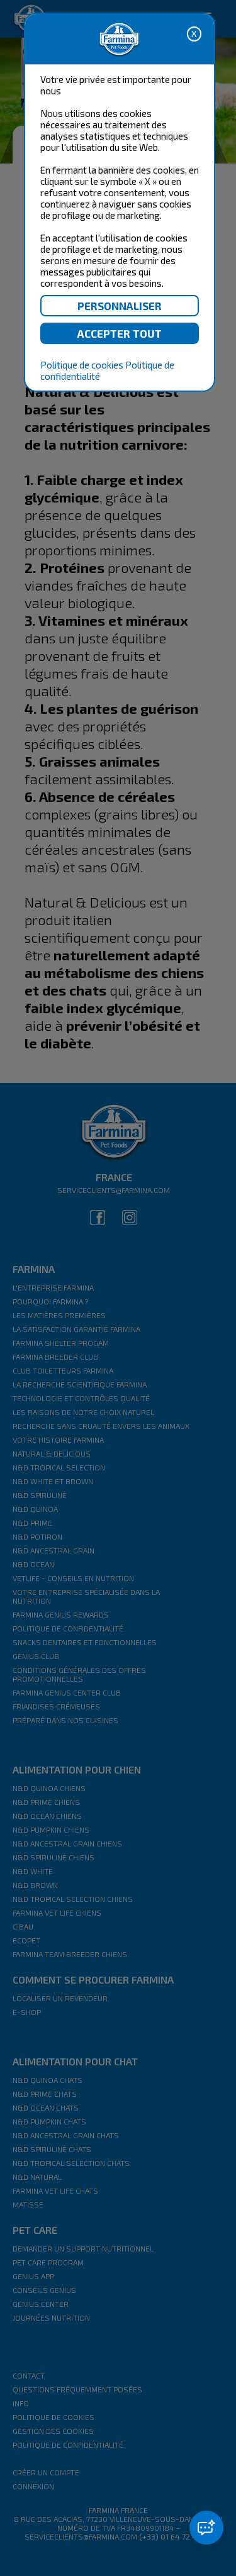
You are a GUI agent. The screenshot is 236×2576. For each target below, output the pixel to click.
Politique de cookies (82, 365)
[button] (206, 2528)
